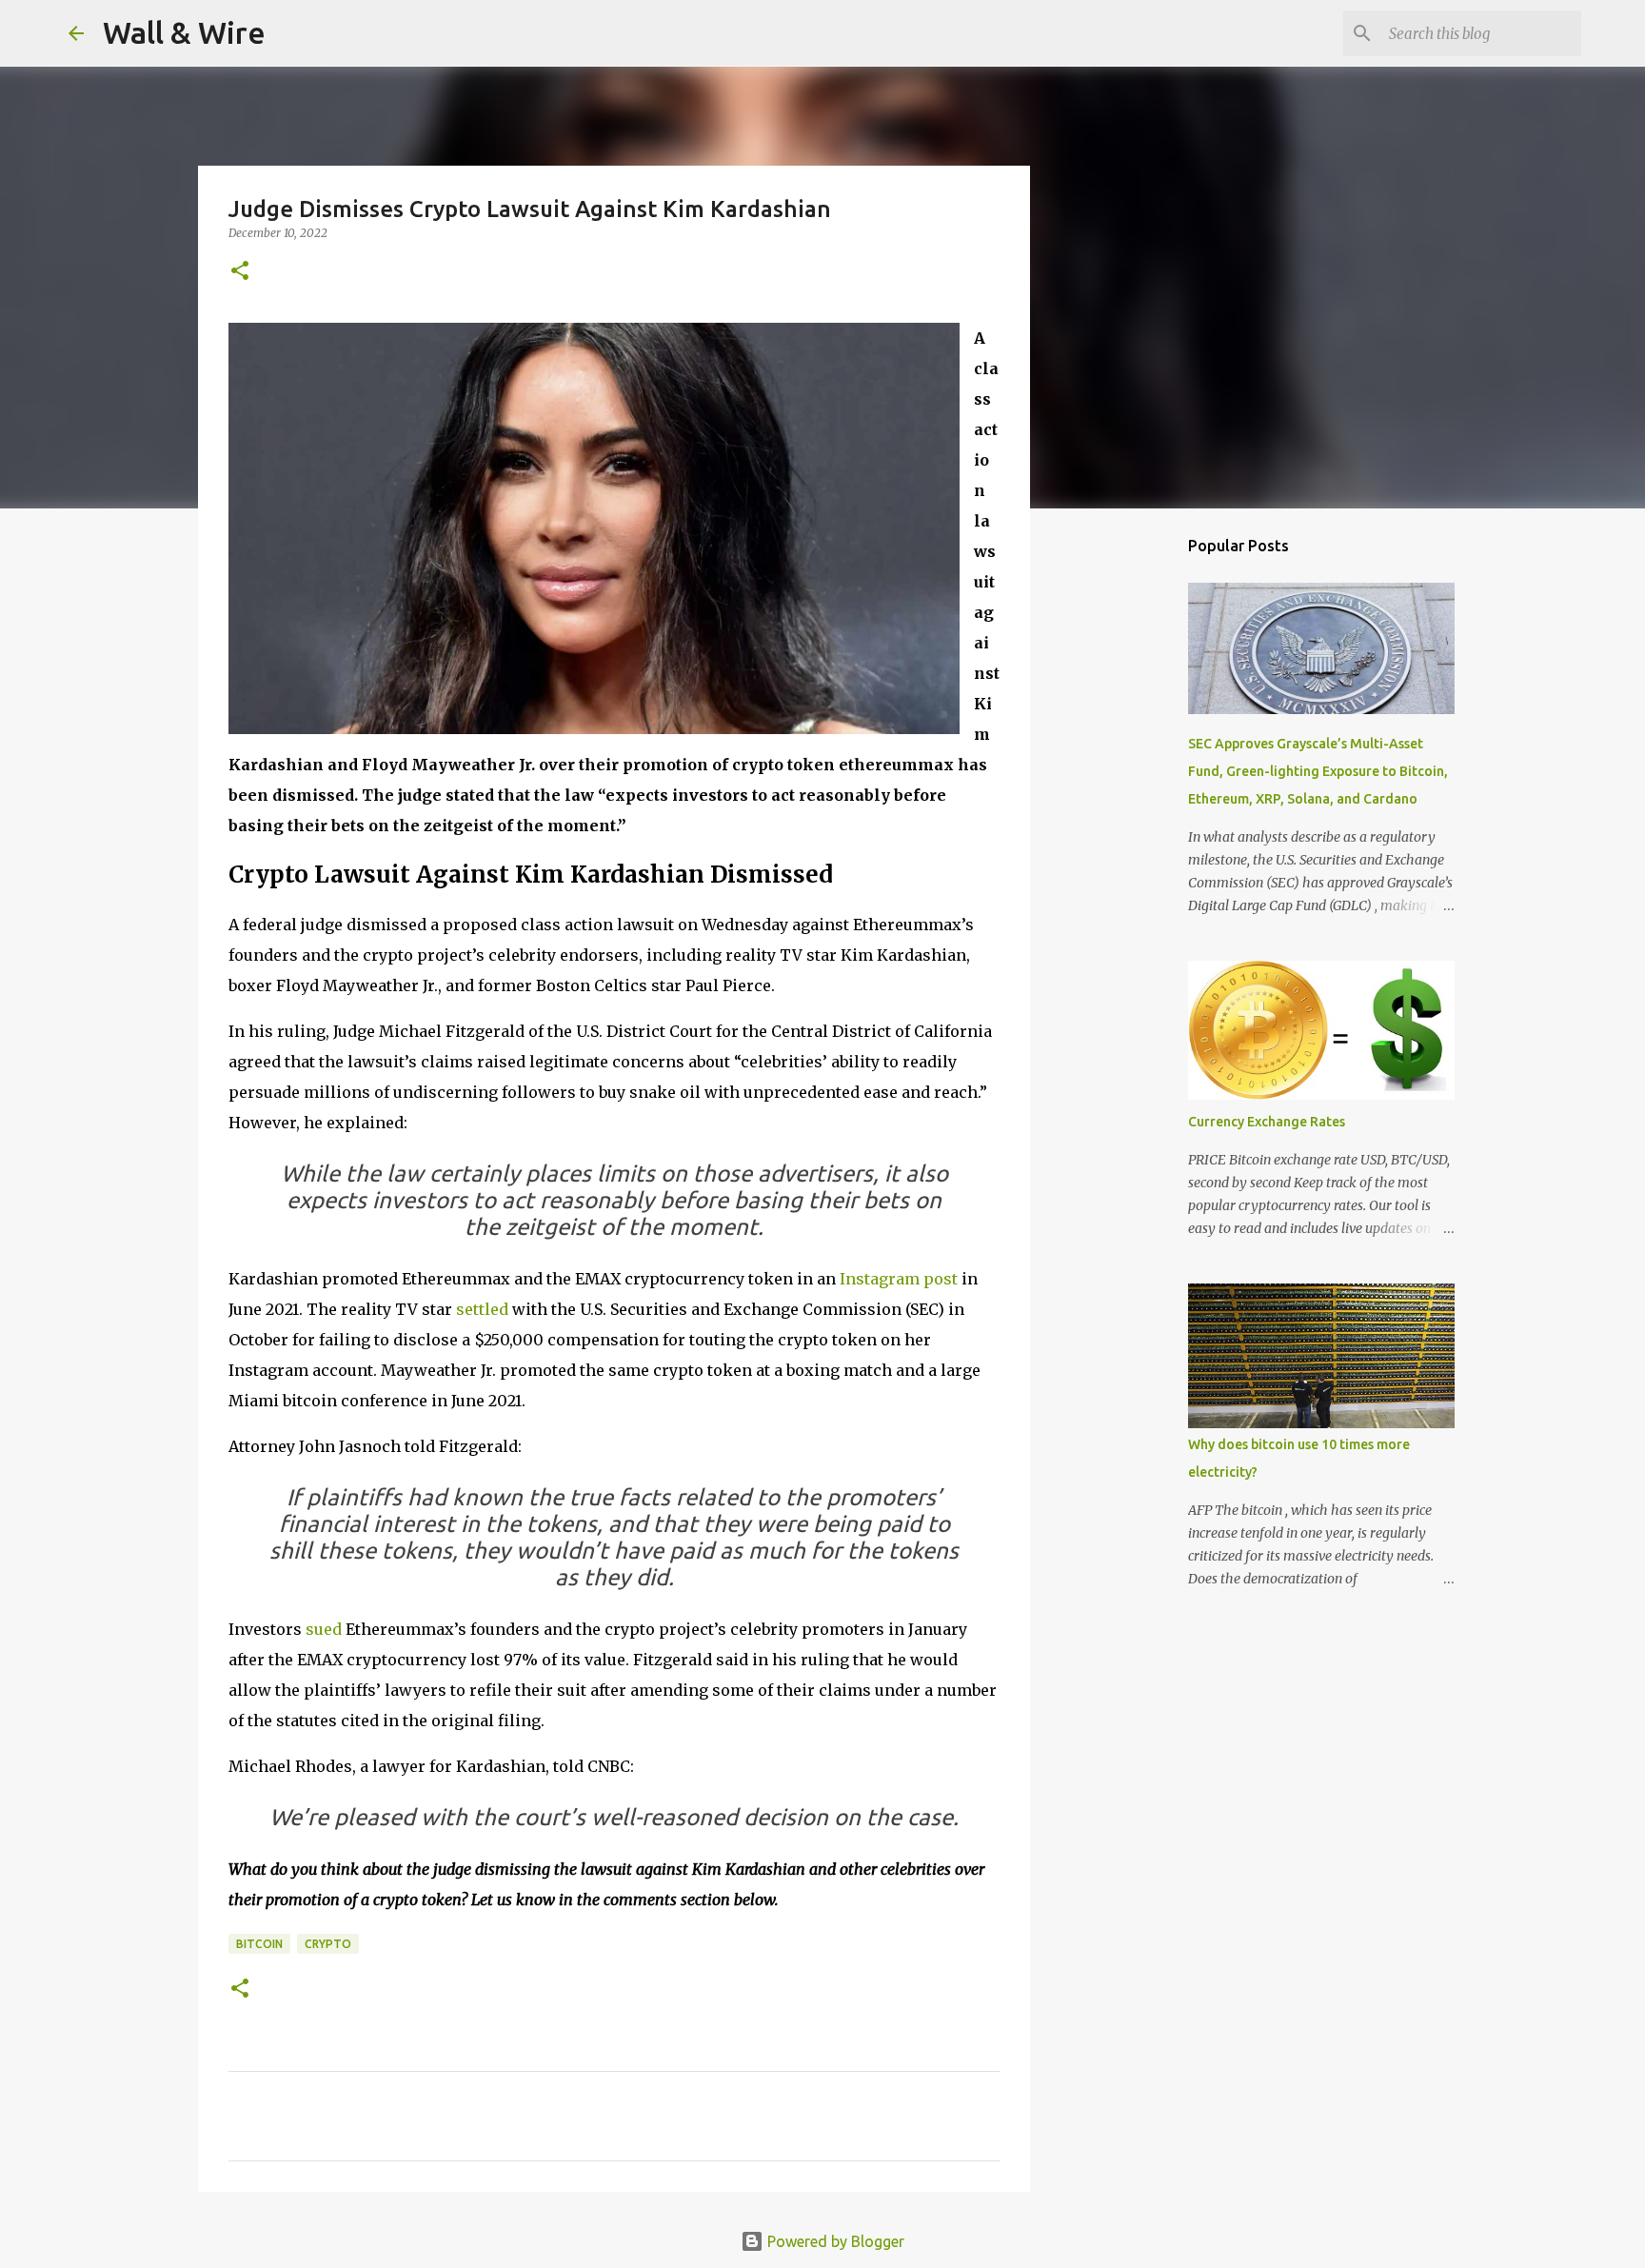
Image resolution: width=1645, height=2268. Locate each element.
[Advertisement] (1127, 823)
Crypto (328, 1944)
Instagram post (899, 1279)
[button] (240, 272)
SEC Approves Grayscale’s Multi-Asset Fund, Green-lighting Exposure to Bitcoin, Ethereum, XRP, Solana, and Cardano (1318, 771)
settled (482, 1309)
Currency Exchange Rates (1267, 1122)
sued (324, 1629)
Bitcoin (259, 1944)
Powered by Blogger (834, 2241)
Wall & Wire (184, 32)
